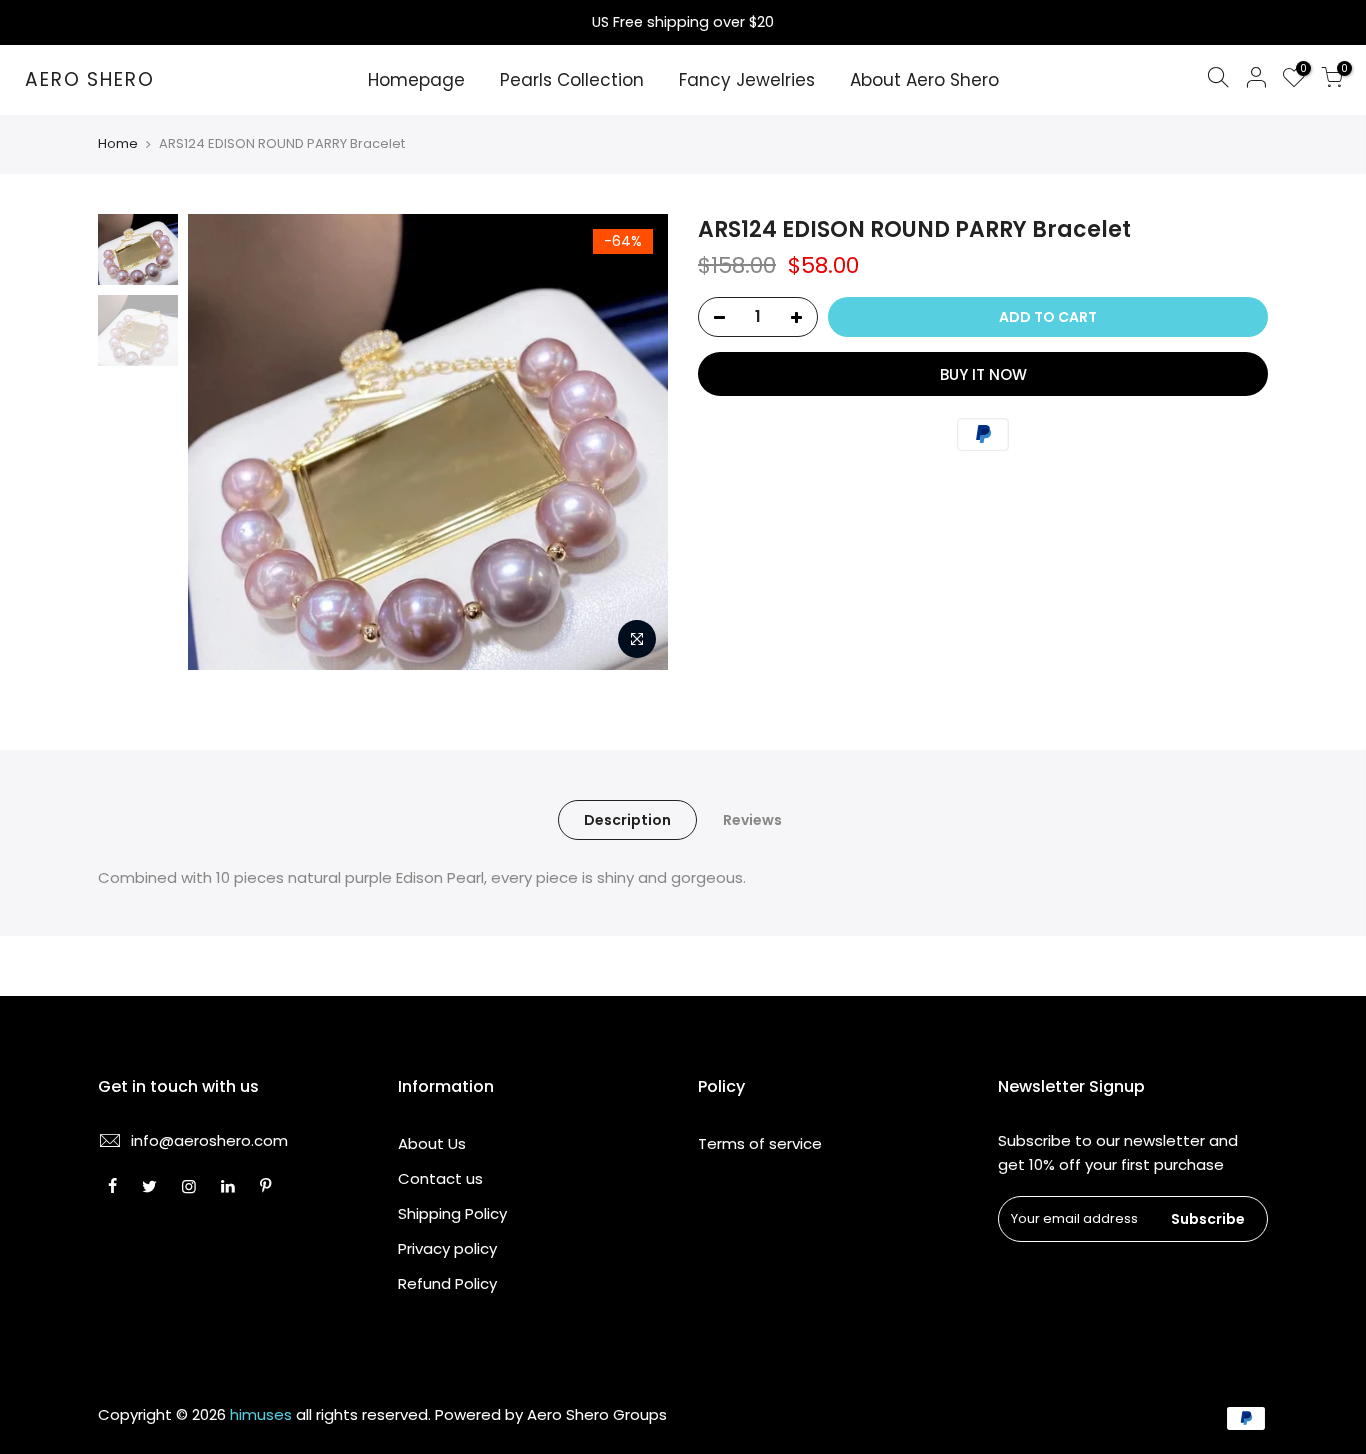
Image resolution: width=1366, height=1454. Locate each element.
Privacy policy (447, 1248)
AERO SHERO (90, 80)
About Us (432, 1143)
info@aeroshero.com (209, 1140)
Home (118, 144)
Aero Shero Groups (597, 1414)
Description (627, 820)
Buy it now (983, 374)
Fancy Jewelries (747, 80)
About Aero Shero (924, 80)
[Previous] (223, 442)
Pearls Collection (572, 80)
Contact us (440, 1178)
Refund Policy (447, 1283)
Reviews (752, 820)
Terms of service (760, 1143)
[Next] (633, 442)
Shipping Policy (452, 1213)
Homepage (416, 80)
